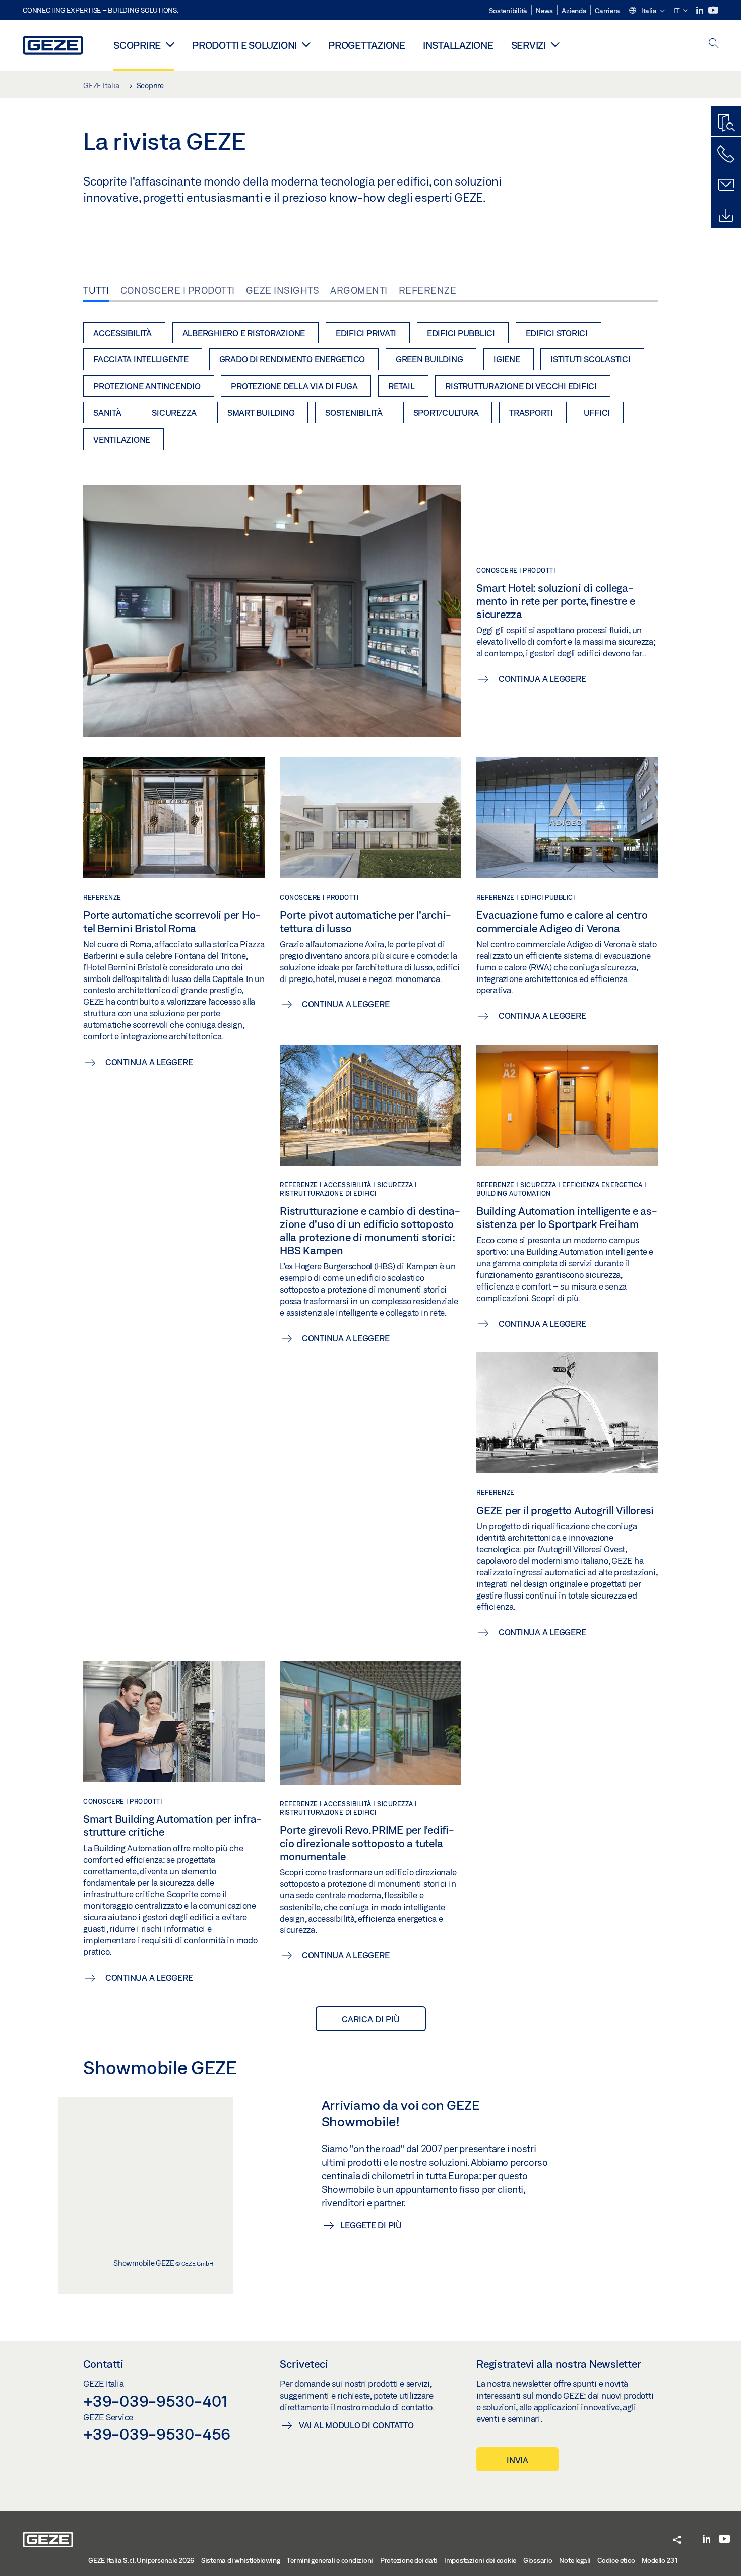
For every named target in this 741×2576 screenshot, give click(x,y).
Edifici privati (366, 333)
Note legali (575, 2560)
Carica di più (371, 2019)
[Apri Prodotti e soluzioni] (306, 44)
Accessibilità (122, 333)
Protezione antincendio (147, 386)
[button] (646, 11)
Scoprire (137, 45)
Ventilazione (122, 439)
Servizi (529, 45)
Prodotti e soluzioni (244, 45)
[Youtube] (713, 10)
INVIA (517, 2460)
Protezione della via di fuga (294, 386)
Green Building (429, 359)
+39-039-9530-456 (157, 2434)
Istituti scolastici (590, 359)
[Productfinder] (726, 124)
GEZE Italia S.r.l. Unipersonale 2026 (141, 2560)
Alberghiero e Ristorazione (244, 333)
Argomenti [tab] (359, 290)
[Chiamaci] (726, 154)
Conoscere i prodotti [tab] (178, 290)
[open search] (714, 44)
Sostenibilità (508, 11)
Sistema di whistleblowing (241, 2560)
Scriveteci (304, 2364)
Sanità (107, 413)
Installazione (458, 45)
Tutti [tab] (96, 290)
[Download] (726, 216)
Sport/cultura (446, 413)
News (544, 11)
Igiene (507, 359)
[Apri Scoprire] (170, 44)
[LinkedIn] (700, 10)
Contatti (103, 2364)
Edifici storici (557, 333)
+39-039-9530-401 (156, 2401)
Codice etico (616, 2560)
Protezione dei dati (409, 2560)
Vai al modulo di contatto (356, 2425)
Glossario (538, 2560)
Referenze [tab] (428, 290)
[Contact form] (726, 185)
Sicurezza (174, 413)
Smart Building (261, 413)
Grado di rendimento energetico (292, 359)
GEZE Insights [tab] (283, 290)
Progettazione (367, 45)
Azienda (574, 11)
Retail (402, 386)
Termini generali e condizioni (330, 2560)
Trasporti (531, 413)
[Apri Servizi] (555, 44)
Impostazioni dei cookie (480, 2560)
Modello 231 (660, 2560)
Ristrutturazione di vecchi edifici (521, 386)
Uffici (597, 413)
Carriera (607, 11)
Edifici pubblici (461, 333)
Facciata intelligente (141, 359)
